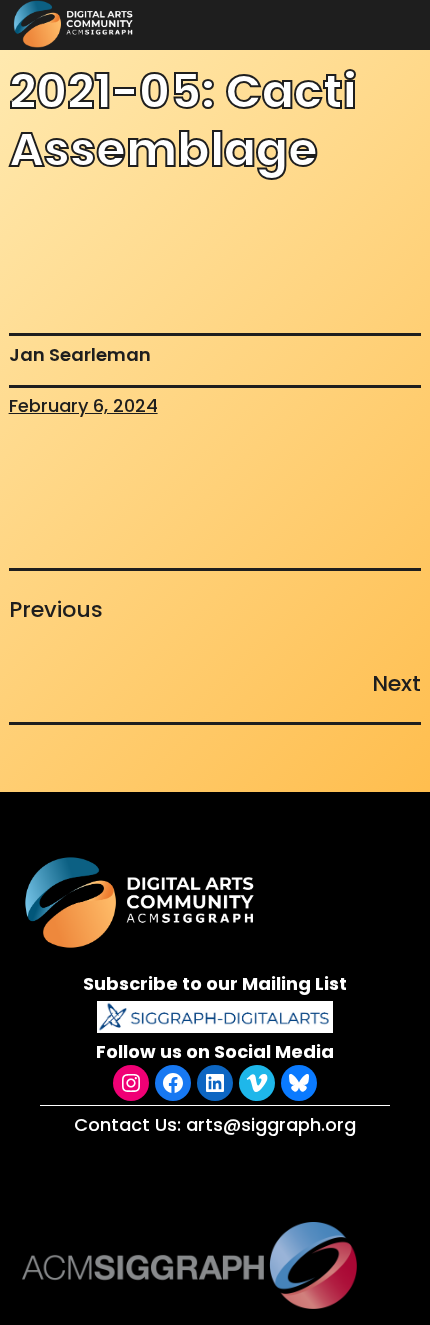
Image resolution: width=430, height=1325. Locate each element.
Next (396, 683)
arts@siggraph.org (271, 1124)
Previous (56, 609)
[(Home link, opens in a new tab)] (142, 902)
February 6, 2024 (83, 405)
